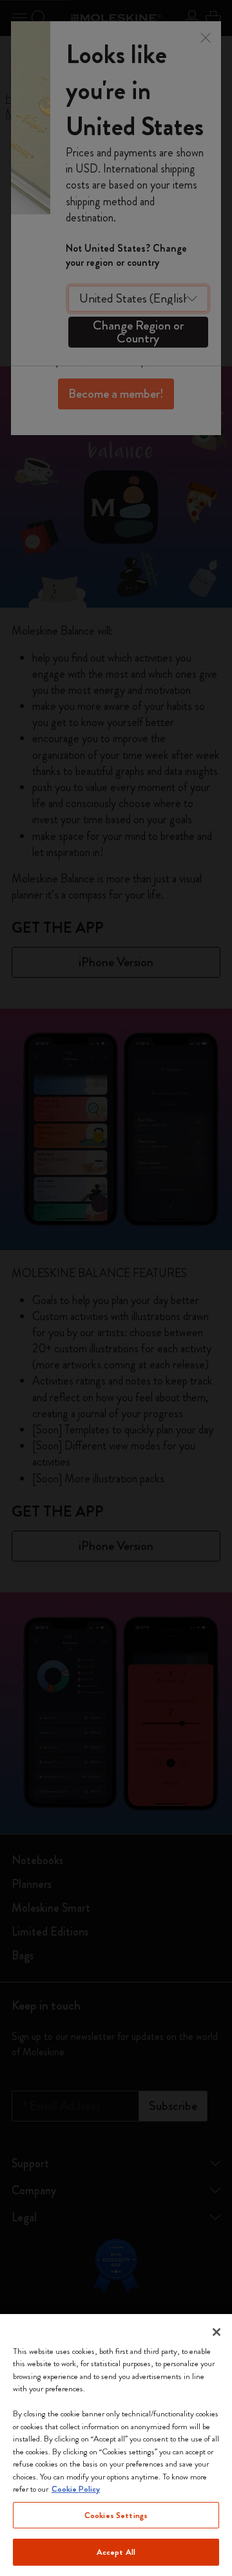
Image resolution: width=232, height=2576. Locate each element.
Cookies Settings (116, 2515)
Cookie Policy (76, 2489)
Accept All (116, 2552)
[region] (116, 2445)
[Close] (217, 2332)
